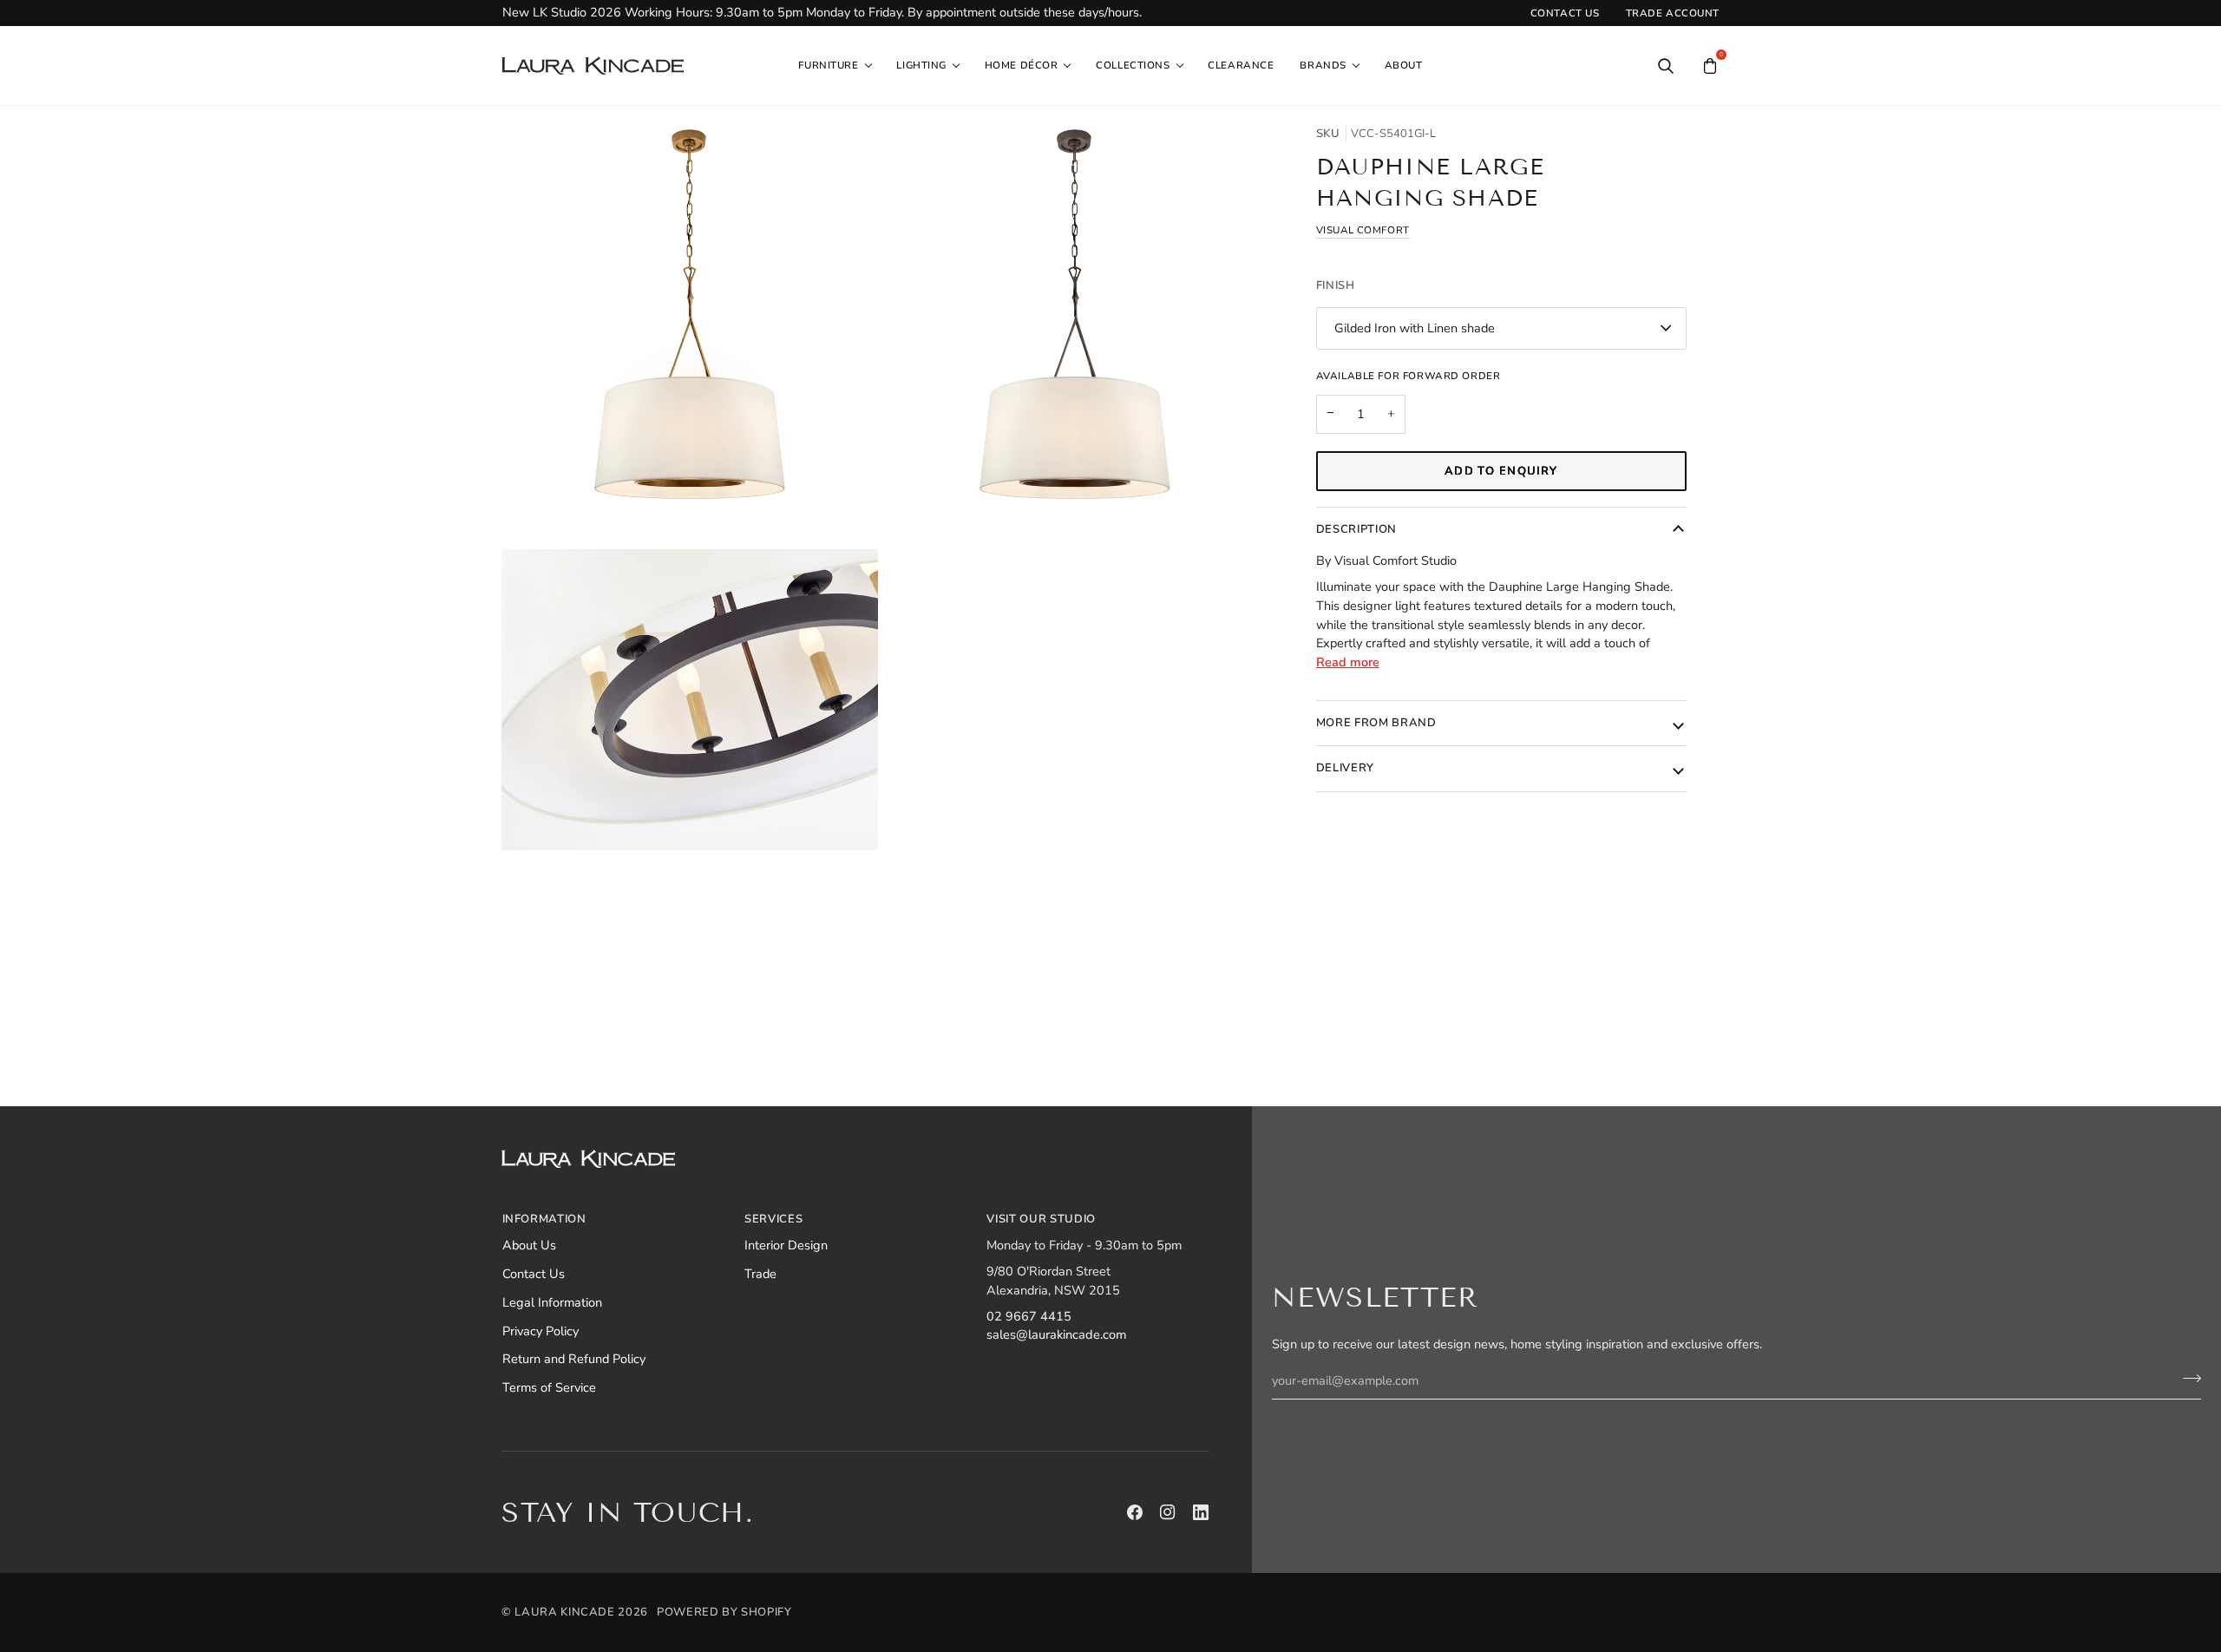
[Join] (2187, 1379)
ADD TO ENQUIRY (1501, 471)
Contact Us (534, 1274)
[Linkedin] (1201, 1512)
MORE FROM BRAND (1376, 723)
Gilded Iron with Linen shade (1415, 328)
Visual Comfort (1363, 230)
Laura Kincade (564, 1612)
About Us (529, 1245)
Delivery (1345, 768)
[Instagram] (1168, 1512)
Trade (760, 1274)
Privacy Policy (541, 1331)
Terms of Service (549, 1387)
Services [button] (773, 1219)
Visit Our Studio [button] (1041, 1219)
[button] (834, 66)
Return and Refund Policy (574, 1359)
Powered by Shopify (724, 1612)
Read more (1348, 662)
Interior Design (786, 1245)
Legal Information (552, 1302)
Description (1356, 529)
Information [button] (544, 1219)
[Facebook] (1135, 1512)
